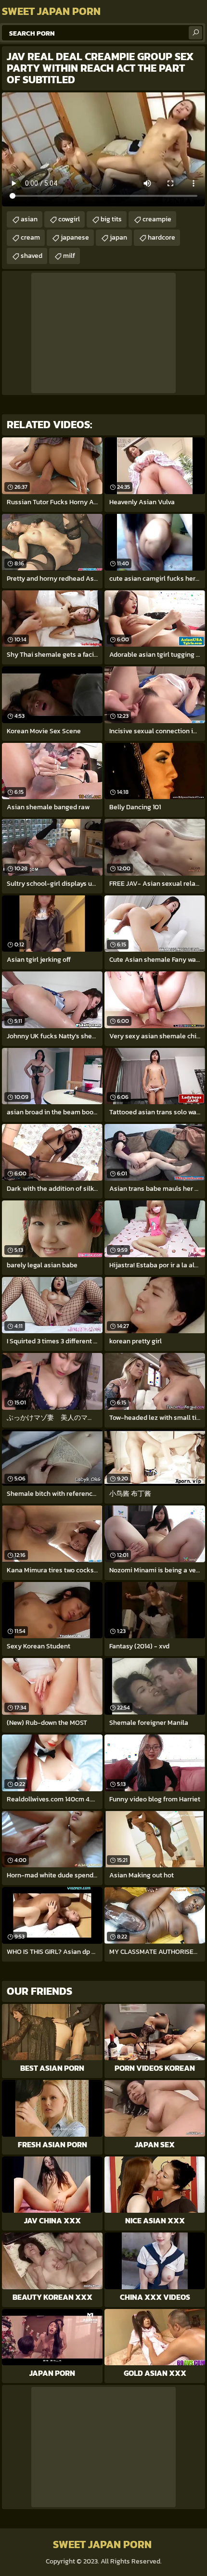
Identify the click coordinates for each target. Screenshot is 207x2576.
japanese (75, 237)
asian (29, 219)
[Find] (195, 33)
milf (69, 256)
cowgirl (69, 219)
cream (30, 237)
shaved (32, 256)
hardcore (162, 237)
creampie (157, 219)
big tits (111, 219)
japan (118, 237)
